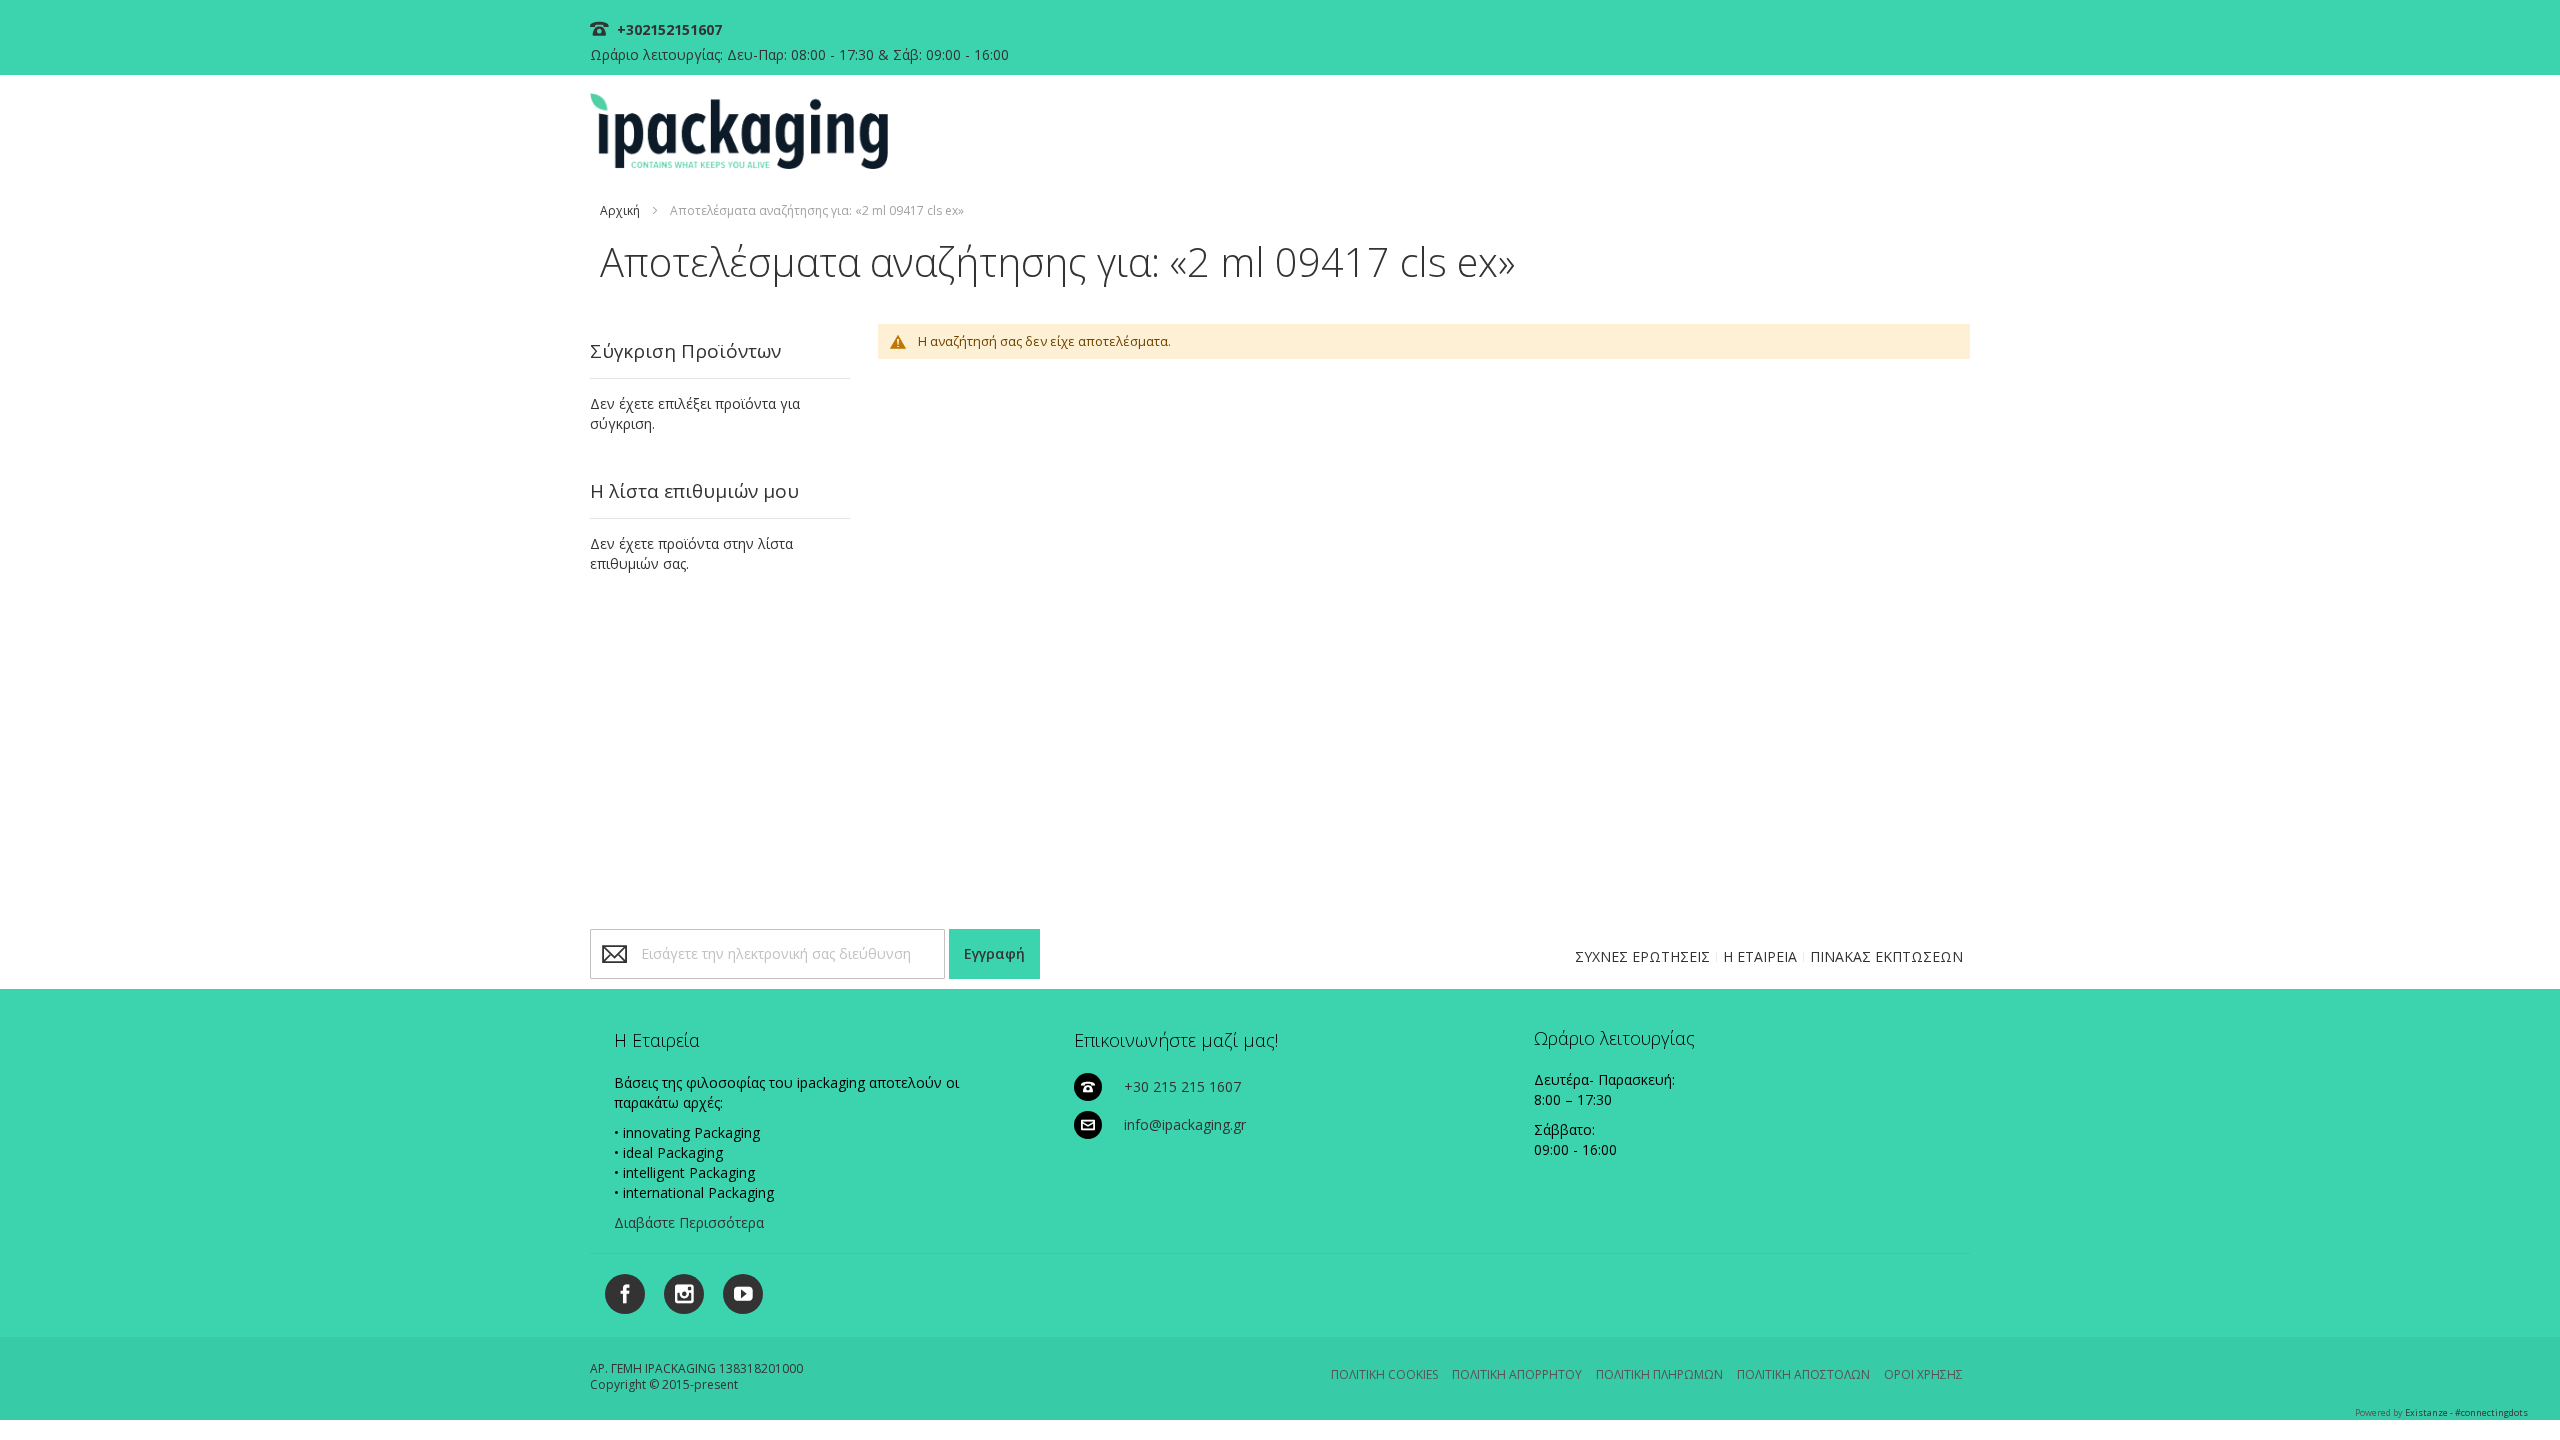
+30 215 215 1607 (1182, 1086)
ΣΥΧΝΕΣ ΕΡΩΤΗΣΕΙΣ (1642, 956)
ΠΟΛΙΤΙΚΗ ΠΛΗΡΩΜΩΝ (1659, 1374)
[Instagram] (676, 1290)
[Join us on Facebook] (619, 1290)
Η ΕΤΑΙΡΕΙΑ (1760, 956)
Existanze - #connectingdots (2466, 1412)
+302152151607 (667, 29)
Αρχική (620, 210)
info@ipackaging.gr (1185, 1124)
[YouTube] (735, 1290)
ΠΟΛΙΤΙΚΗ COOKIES (1384, 1374)
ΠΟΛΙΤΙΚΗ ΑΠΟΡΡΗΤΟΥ (1517, 1374)
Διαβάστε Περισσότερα (689, 1222)
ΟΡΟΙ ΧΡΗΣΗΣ (1923, 1374)
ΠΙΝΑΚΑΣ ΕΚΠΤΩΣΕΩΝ (1886, 956)
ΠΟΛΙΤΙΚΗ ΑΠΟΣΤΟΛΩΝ (1803, 1374)
